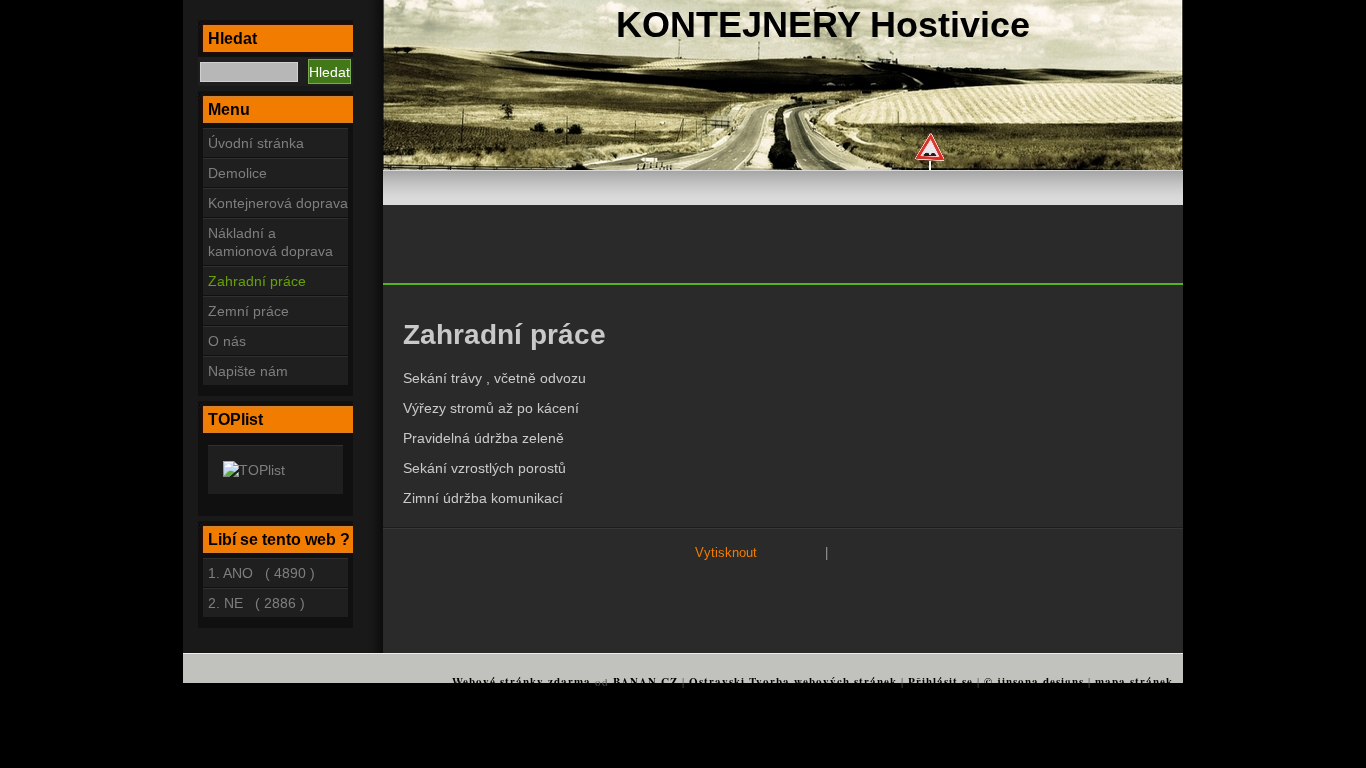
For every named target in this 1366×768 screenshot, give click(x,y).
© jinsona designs (1034, 682)
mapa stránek (1134, 682)
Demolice (237, 173)
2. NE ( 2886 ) (256, 603)
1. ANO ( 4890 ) (261, 573)
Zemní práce (248, 311)
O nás (227, 341)
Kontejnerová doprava (278, 203)
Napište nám (248, 371)
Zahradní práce (257, 281)
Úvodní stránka (256, 143)
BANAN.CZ (645, 682)
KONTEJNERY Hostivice (823, 24)
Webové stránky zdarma (521, 682)
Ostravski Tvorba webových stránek (793, 682)
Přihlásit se (940, 682)
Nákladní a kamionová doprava (270, 242)
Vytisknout (726, 552)
